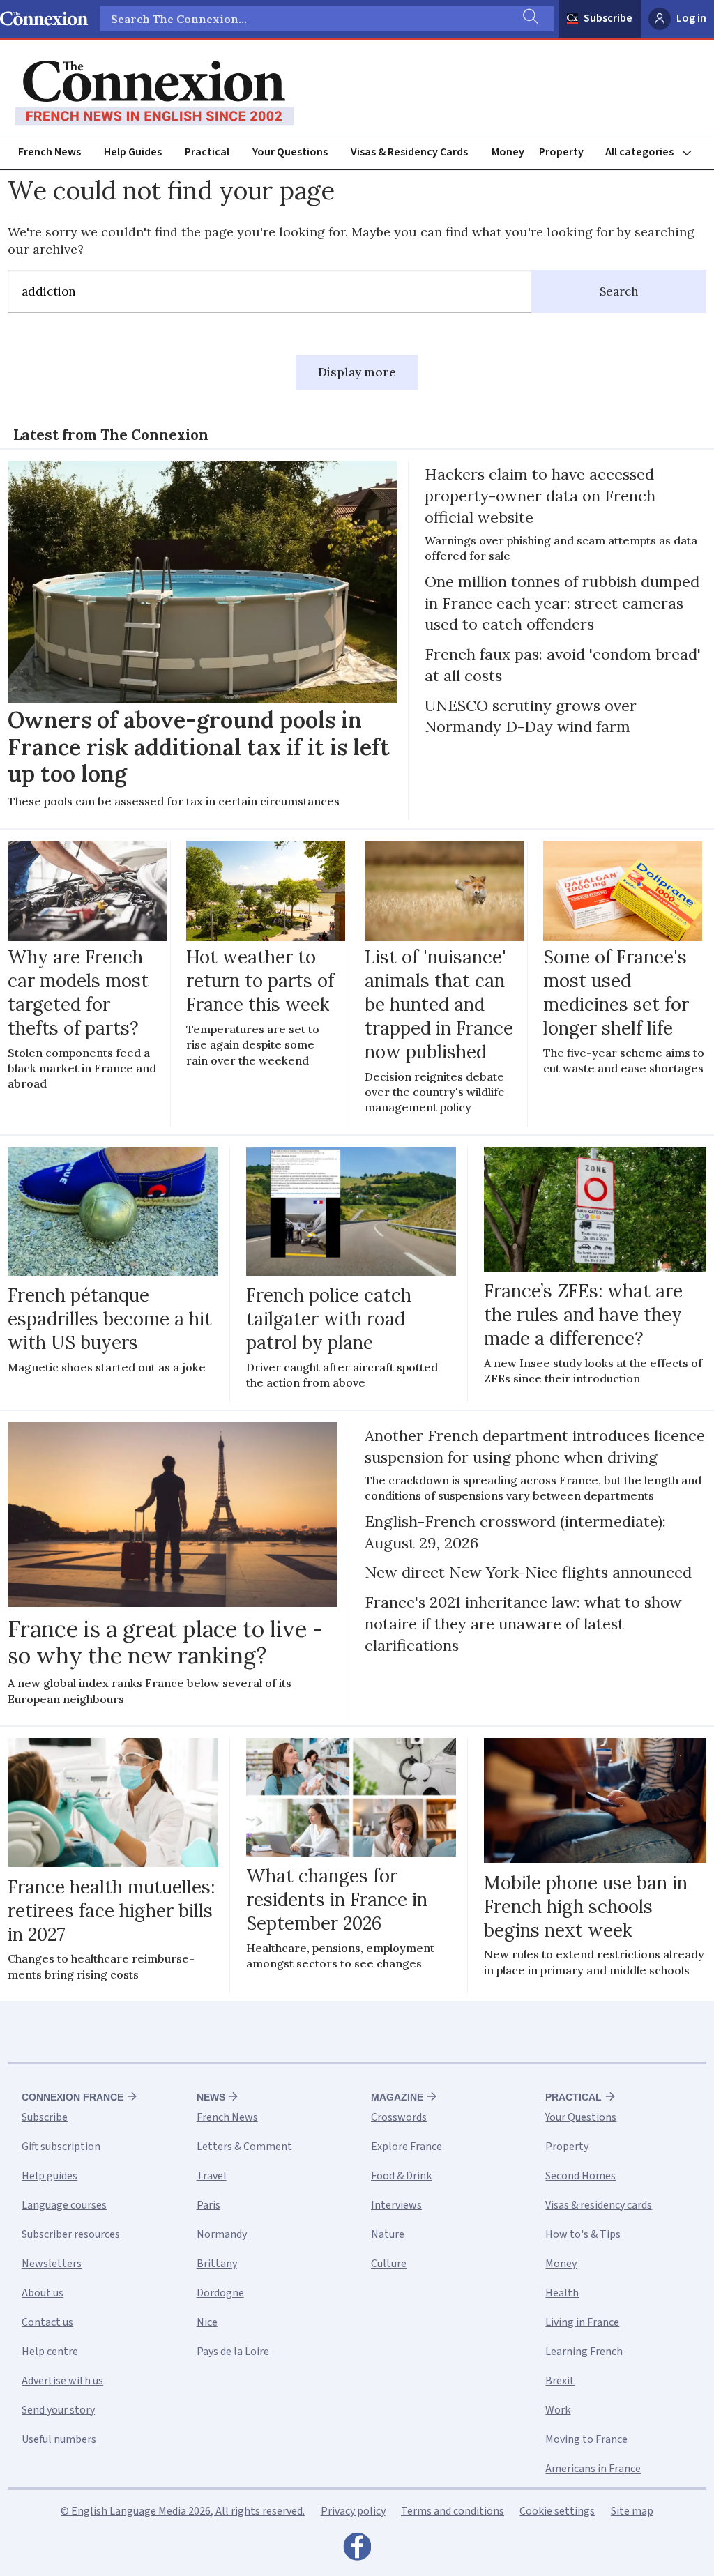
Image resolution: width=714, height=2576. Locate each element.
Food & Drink (401, 2176)
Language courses (64, 2205)
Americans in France (593, 2469)
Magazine (397, 2097)
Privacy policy (353, 2511)
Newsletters (52, 2264)
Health (562, 2293)
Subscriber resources (71, 2234)
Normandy (222, 2234)
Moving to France (586, 2439)
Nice (207, 2322)
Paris (208, 2205)
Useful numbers (59, 2439)
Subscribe (608, 18)
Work (558, 2410)
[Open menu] (655, 152)
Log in (691, 18)
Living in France (582, 2322)
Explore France (407, 2147)
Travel (212, 2176)
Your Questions (290, 152)
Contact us (47, 2322)
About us (43, 2293)
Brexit (560, 2381)
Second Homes (580, 2176)
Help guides (50, 2176)
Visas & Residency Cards (409, 152)
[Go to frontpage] (154, 93)
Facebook (357, 2550)
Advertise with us (62, 2381)
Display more (357, 372)
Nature (388, 2234)
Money (508, 152)
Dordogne (220, 2293)
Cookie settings (557, 2511)
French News (50, 152)
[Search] (529, 19)
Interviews (396, 2205)
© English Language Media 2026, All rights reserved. (183, 2511)
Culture (389, 2264)
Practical (207, 152)
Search (619, 291)
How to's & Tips (583, 2234)
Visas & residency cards (599, 2205)
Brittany (217, 2264)
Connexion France (73, 2097)
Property (561, 152)
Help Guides (133, 152)
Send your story (58, 2410)
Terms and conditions (453, 2511)
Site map (632, 2511)
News (211, 2097)
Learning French (584, 2352)
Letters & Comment (244, 2147)
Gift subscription (61, 2147)
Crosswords (399, 2117)
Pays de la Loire (233, 2352)
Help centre (50, 2352)
